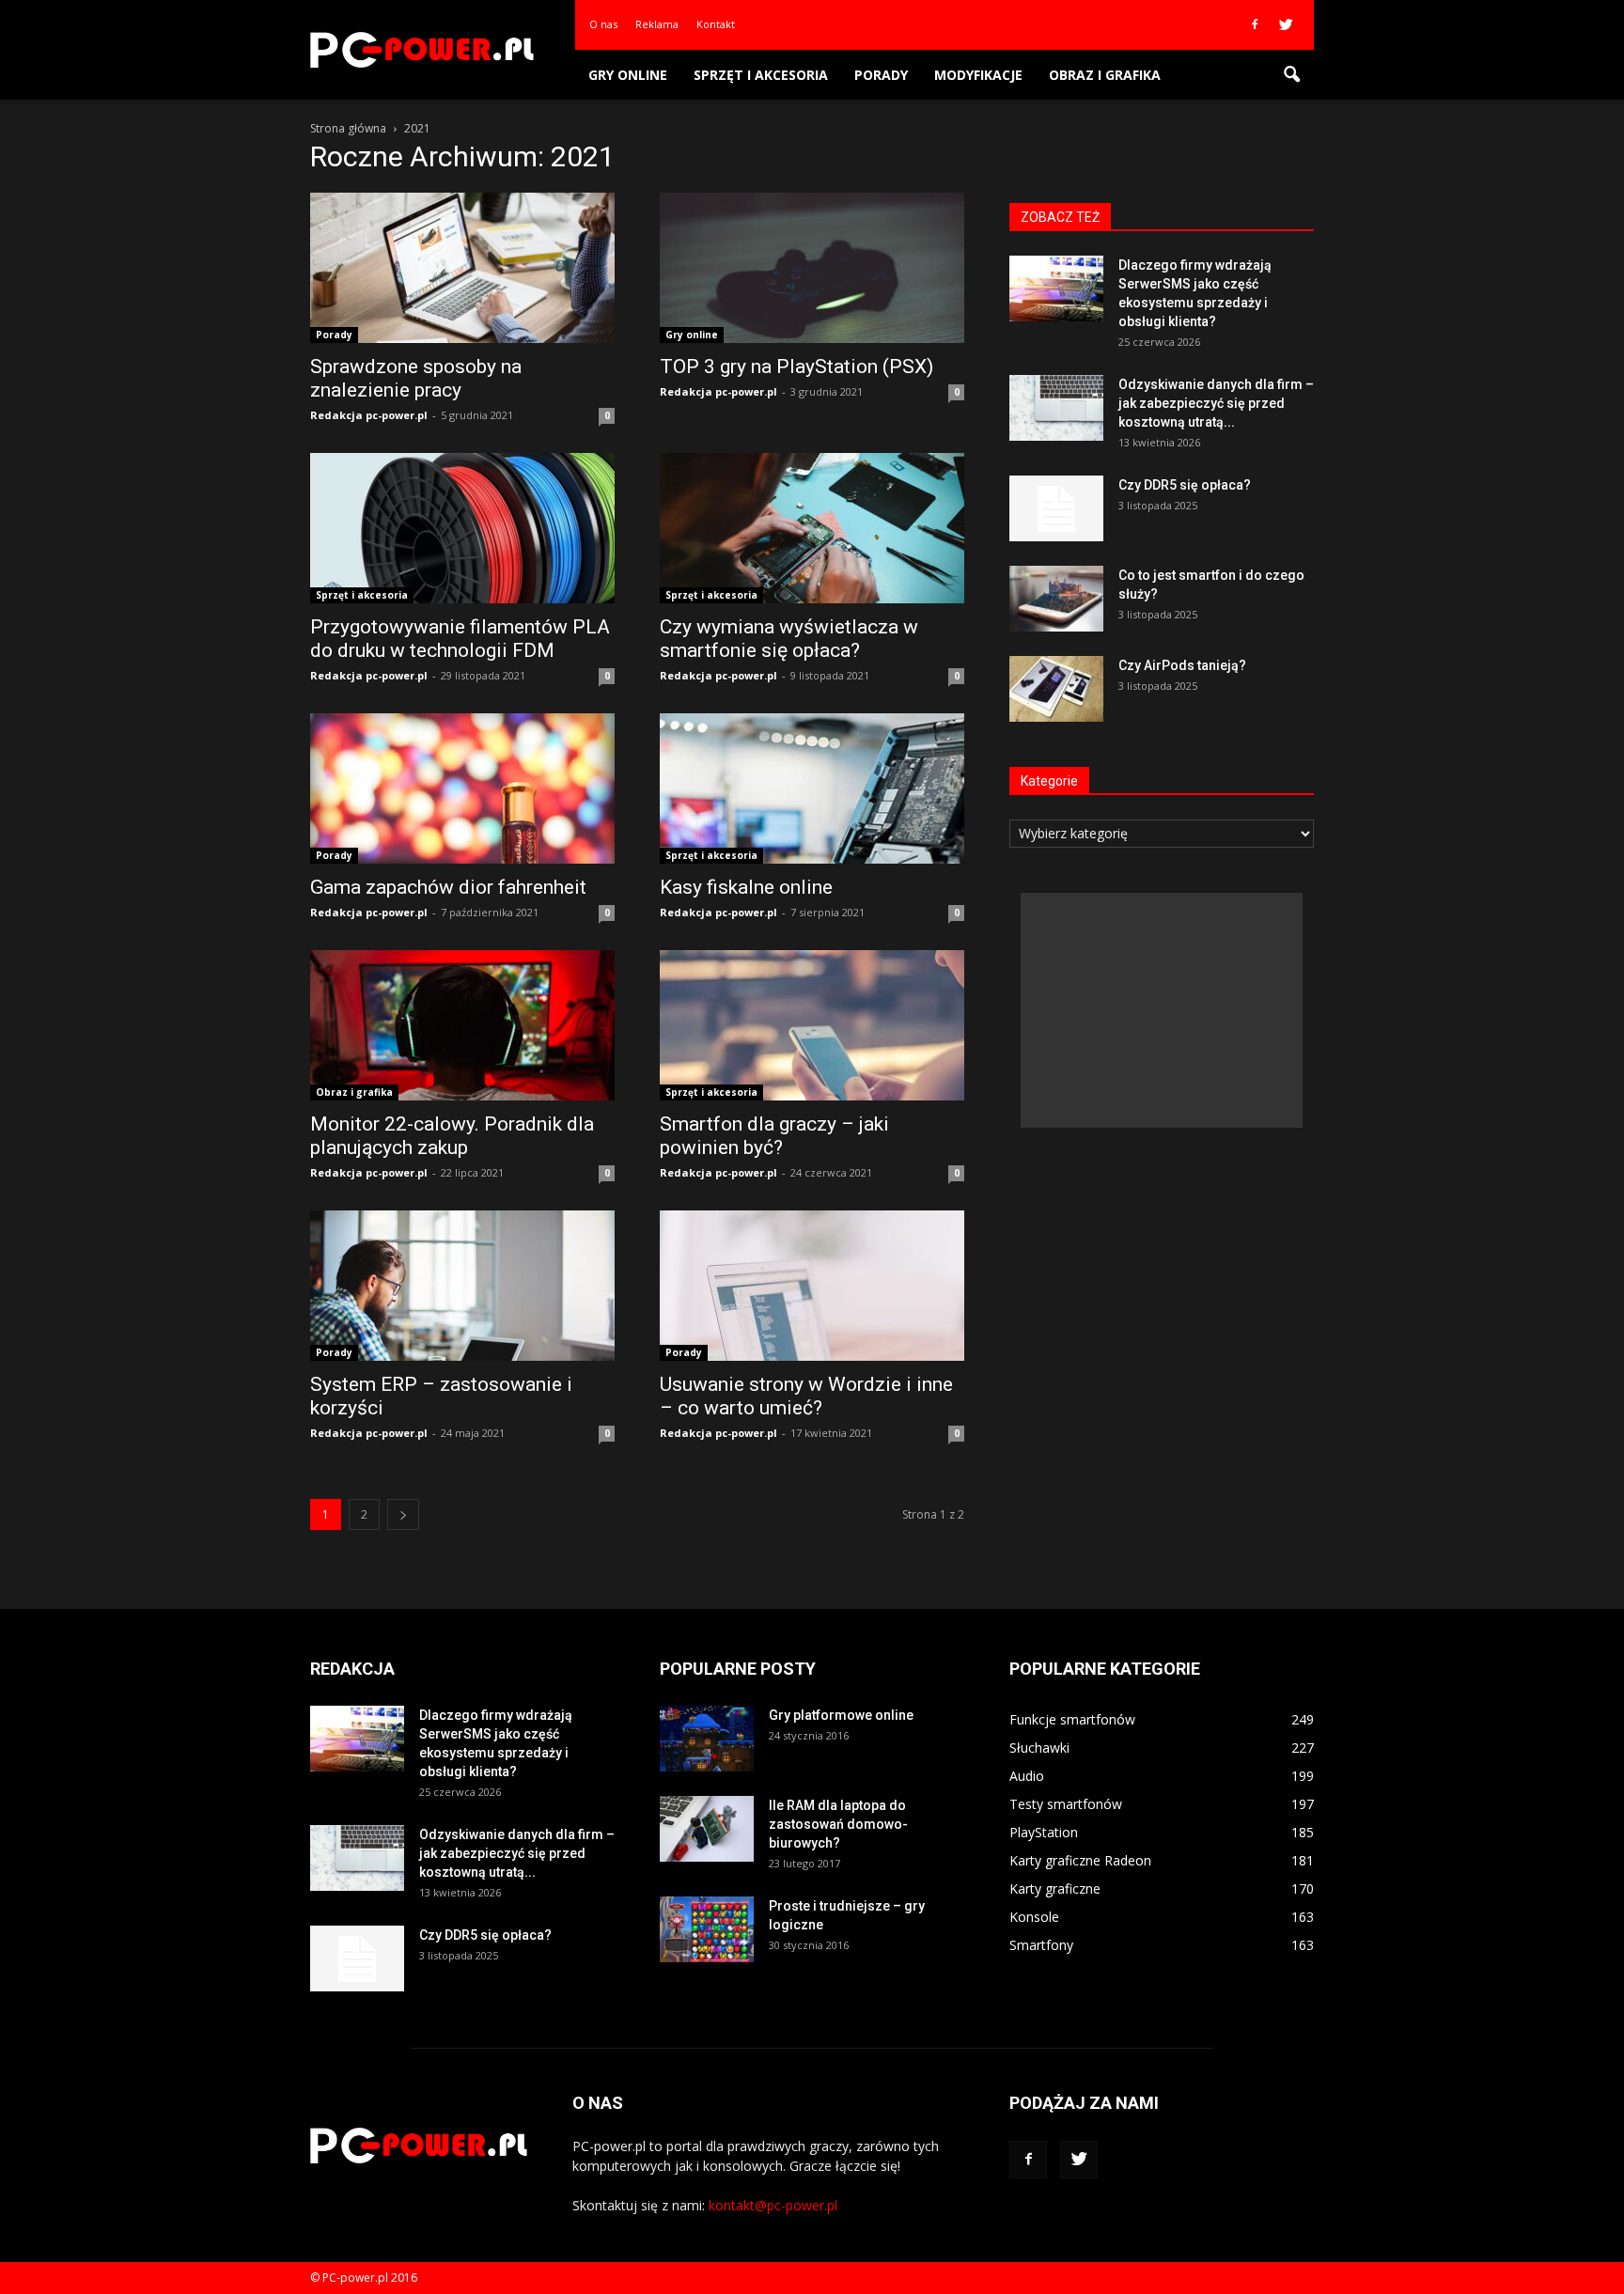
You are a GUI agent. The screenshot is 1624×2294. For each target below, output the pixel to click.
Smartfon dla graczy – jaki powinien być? (774, 1136)
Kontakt (716, 24)
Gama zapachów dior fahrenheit (448, 887)
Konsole (1034, 1917)
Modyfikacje (978, 75)
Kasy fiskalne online (746, 887)
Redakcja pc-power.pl (369, 415)
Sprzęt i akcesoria (761, 75)
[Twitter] (1286, 24)
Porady (881, 75)
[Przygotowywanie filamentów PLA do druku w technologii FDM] (462, 528)
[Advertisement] (1162, 1010)
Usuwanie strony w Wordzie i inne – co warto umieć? (806, 1396)
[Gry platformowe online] (707, 1739)
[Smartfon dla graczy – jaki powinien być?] (812, 1025)
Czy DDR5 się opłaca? (1185, 485)
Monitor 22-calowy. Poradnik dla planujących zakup (452, 1136)
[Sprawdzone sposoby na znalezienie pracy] (462, 268)
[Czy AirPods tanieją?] (1056, 689)
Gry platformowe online (841, 1715)
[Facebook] (1255, 24)
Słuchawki (1039, 1748)
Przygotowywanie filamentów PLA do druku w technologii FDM (460, 639)
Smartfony (1041, 1945)
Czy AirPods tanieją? (1182, 665)
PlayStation (1044, 1832)
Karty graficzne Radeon (1080, 1860)
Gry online (628, 75)
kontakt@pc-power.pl (773, 2205)
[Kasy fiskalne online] (812, 788)
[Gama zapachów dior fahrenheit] (462, 788)
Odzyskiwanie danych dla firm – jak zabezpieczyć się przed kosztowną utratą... (1216, 403)
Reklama (657, 24)
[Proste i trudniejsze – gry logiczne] (707, 1929)
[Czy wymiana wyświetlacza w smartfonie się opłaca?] (812, 528)
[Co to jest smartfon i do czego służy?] (1056, 599)
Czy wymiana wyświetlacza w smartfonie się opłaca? (789, 639)
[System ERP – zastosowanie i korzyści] (462, 1286)
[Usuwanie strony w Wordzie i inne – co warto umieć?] (812, 1286)
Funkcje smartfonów (1072, 1719)
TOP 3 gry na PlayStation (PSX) (796, 367)
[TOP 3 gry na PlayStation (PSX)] (812, 268)
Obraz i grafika (1105, 75)
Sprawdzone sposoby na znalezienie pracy (416, 378)
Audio (1027, 1776)
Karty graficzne (1055, 1888)
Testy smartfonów (1066, 1804)
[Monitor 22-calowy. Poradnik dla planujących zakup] (462, 1025)
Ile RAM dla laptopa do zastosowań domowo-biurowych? (838, 1824)
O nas (603, 24)
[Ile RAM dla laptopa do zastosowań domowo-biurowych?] (707, 1829)
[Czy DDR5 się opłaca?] (1056, 508)
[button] (1291, 75)
